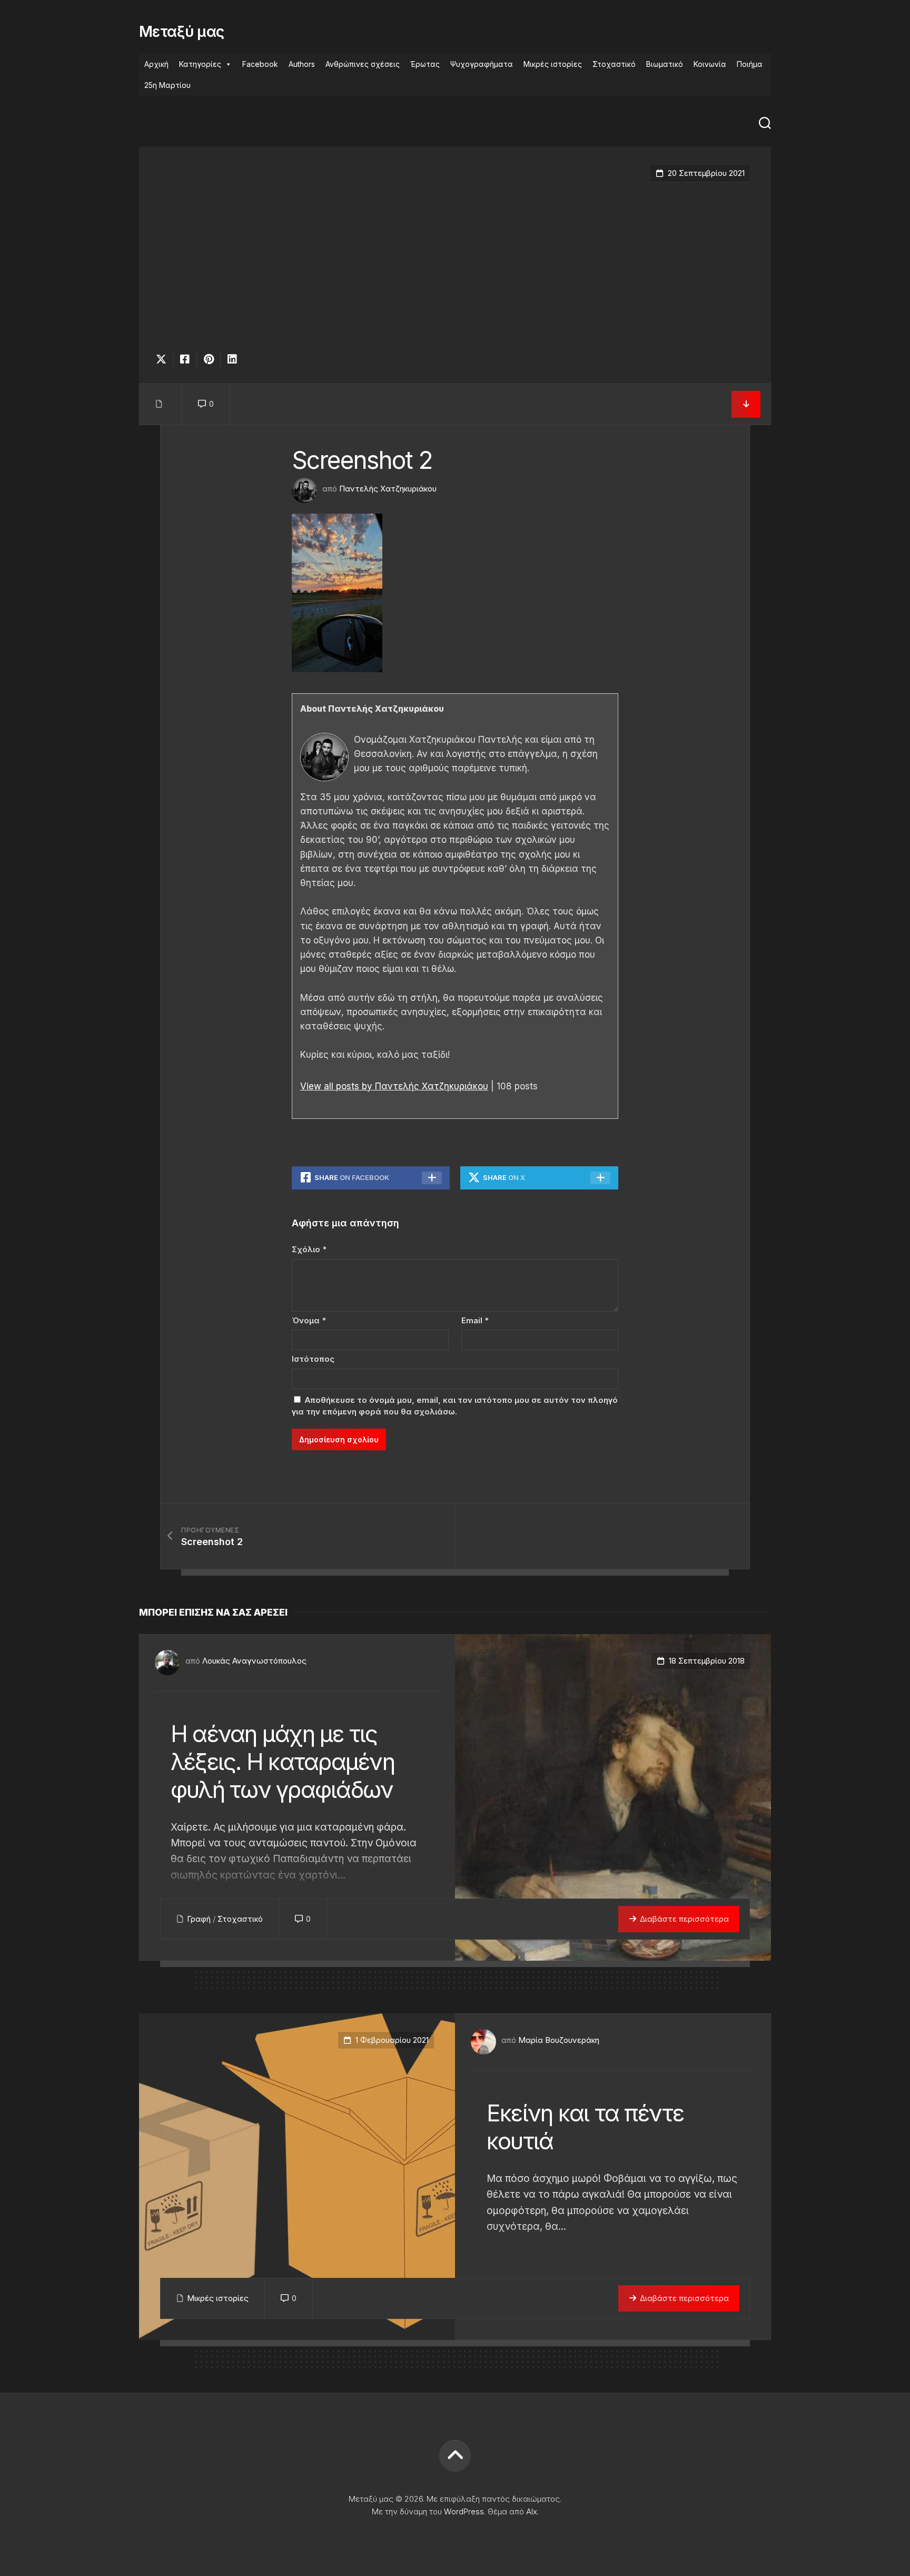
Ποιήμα (750, 64)
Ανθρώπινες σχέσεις (363, 64)
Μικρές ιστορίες (553, 64)
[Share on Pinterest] (208, 359)
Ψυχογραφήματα (482, 64)
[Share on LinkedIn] (232, 359)
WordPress (464, 2511)
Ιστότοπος (313, 1359)
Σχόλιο (309, 1249)
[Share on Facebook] (185, 359)
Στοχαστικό (614, 64)
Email (475, 1320)
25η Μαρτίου (167, 85)
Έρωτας (425, 64)
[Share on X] (164, 359)
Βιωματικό (665, 64)
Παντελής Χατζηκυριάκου (388, 489)
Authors (302, 64)
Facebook (260, 64)
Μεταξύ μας (181, 32)
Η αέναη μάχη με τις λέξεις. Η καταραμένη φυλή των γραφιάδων (283, 1762)
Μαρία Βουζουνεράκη (559, 2040)
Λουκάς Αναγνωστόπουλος (254, 1661)
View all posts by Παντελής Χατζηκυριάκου (394, 1086)
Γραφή (199, 1919)
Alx (532, 2511)
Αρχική (156, 64)
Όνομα (309, 1320)
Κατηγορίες (200, 64)
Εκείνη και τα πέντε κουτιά (585, 2127)
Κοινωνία (710, 64)
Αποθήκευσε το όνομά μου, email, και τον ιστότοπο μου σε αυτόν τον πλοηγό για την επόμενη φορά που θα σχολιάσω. (455, 1406)
